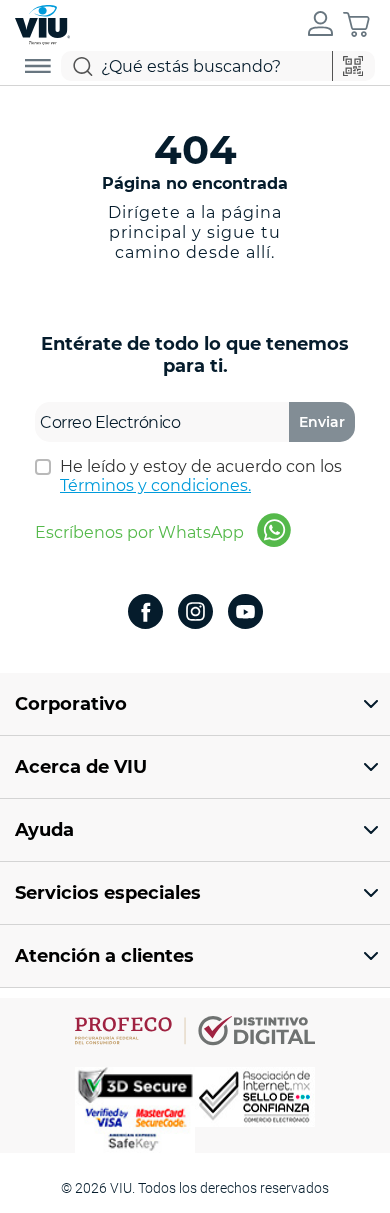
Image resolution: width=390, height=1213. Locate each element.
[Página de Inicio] (42, 22)
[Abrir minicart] (356, 24)
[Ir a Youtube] (245, 613)
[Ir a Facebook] (145, 613)
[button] (320, 25)
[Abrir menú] (38, 66)
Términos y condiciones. (155, 485)
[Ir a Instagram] (195, 613)
